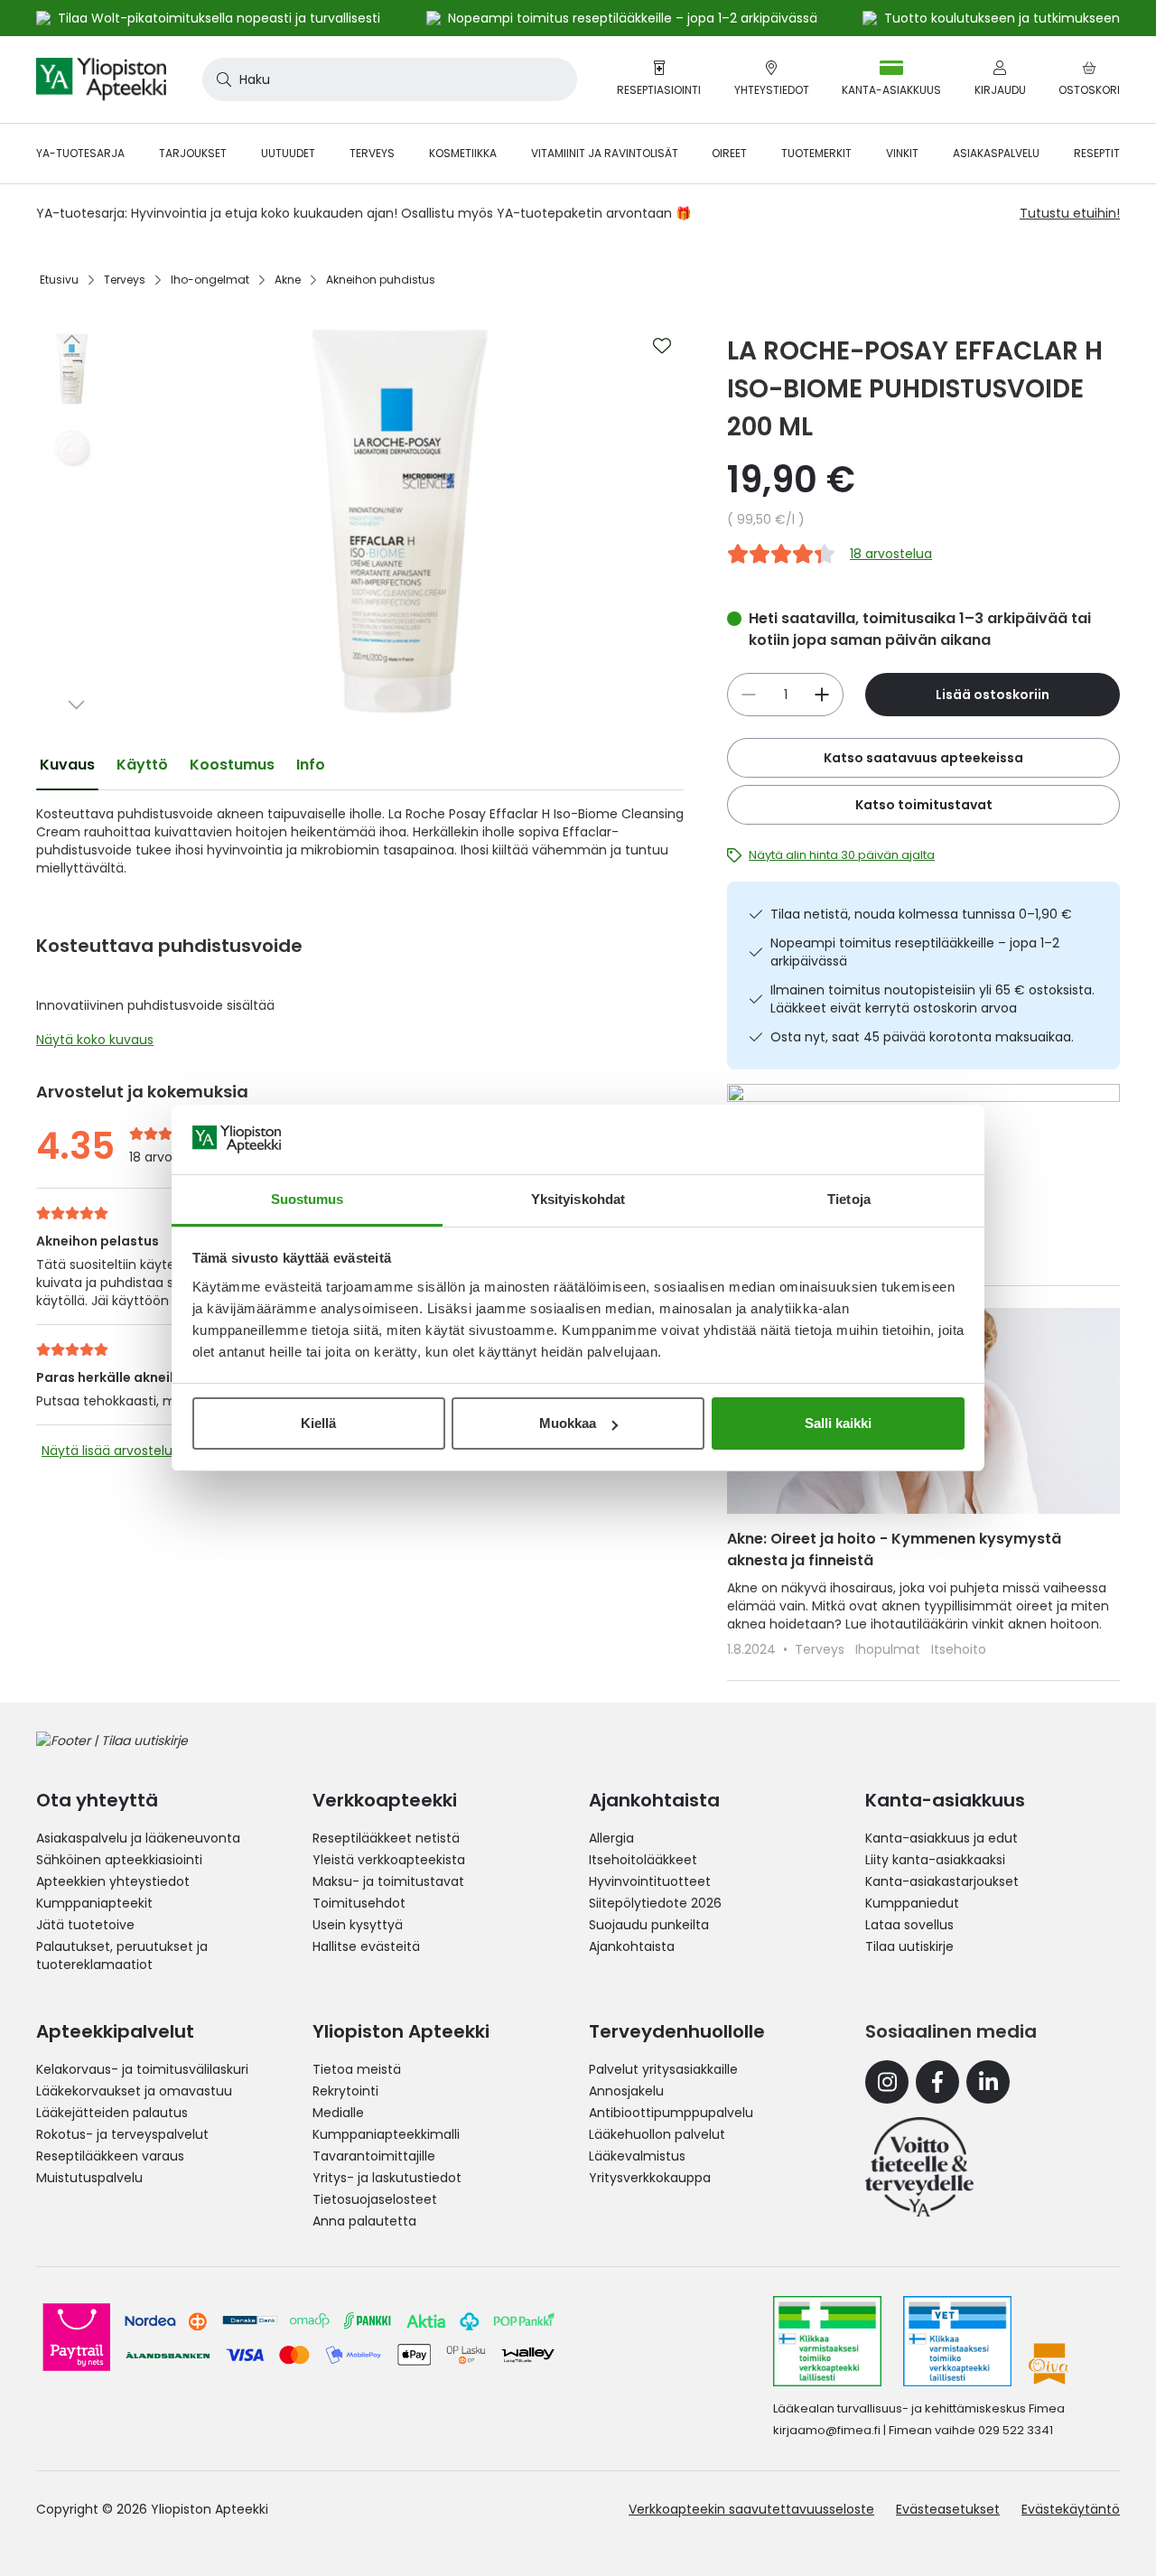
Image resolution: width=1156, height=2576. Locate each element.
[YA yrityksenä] (919, 2167)
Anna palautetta (364, 2221)
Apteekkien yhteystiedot (113, 1881)
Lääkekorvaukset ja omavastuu (134, 2091)
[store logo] (101, 79)
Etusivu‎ (59, 280)
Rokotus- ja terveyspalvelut (122, 2134)
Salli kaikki (838, 1423)
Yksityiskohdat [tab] (578, 1199)
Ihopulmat (890, 1649)
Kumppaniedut (912, 1903)
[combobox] (390, 79)
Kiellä (318, 1423)
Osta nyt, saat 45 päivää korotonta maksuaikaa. (922, 1037)
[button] (72, 339)
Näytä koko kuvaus (95, 1040)
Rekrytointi (345, 2091)
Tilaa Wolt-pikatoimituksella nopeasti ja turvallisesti (219, 18)
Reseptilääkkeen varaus (110, 2156)
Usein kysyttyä (358, 1925)
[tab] (67, 765)
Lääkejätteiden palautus (112, 2113)
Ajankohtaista (632, 1946)
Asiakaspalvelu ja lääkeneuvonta (138, 1838)
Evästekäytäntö (1071, 2509)
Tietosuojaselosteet (375, 2199)
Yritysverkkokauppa (650, 2178)
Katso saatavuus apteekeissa (923, 758)
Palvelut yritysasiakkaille (663, 2069)
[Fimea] (827, 2341)
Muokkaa (568, 1423)
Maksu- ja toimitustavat (388, 1881)
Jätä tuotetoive (85, 1925)
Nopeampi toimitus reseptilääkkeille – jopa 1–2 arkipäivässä (915, 952)
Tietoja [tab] (849, 1199)
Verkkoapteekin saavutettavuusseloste (751, 2509)
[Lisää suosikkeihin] (662, 346)
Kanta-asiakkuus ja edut (942, 1838)
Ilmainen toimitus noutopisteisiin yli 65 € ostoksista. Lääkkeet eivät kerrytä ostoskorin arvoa (932, 999)
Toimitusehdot (359, 1903)
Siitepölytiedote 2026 (655, 1903)
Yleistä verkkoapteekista (389, 1860)
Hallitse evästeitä (366, 1946)
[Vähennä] (822, 695)
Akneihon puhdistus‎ (381, 280)
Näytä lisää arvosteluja (112, 1451)
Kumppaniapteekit (94, 1903)
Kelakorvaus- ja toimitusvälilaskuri (142, 2069)
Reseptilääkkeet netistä (386, 1838)
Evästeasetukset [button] (948, 2509)
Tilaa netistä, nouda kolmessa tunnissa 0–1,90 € (921, 914)
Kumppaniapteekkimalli (386, 2134)
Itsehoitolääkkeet (643, 1860)
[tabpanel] (360, 931)
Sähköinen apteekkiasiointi (119, 1860)
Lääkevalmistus (637, 2156)
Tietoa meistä (357, 2069)
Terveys (821, 1649)
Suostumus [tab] (308, 1199)
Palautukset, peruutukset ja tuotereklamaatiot (122, 1955)
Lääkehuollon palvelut (657, 2134)
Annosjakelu (626, 2091)
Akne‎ (288, 280)
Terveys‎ (125, 280)
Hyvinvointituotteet (650, 1881)
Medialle (338, 2113)
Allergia (611, 1838)
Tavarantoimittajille (374, 2156)
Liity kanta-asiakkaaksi (935, 1860)
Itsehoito (959, 1649)
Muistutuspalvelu (89, 2178)
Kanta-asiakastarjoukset (942, 1881)
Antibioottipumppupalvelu (671, 2113)
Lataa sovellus (909, 1925)
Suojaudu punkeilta (649, 1925)
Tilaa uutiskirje (909, 1946)
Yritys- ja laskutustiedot (387, 2178)
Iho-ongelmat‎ (210, 280)
